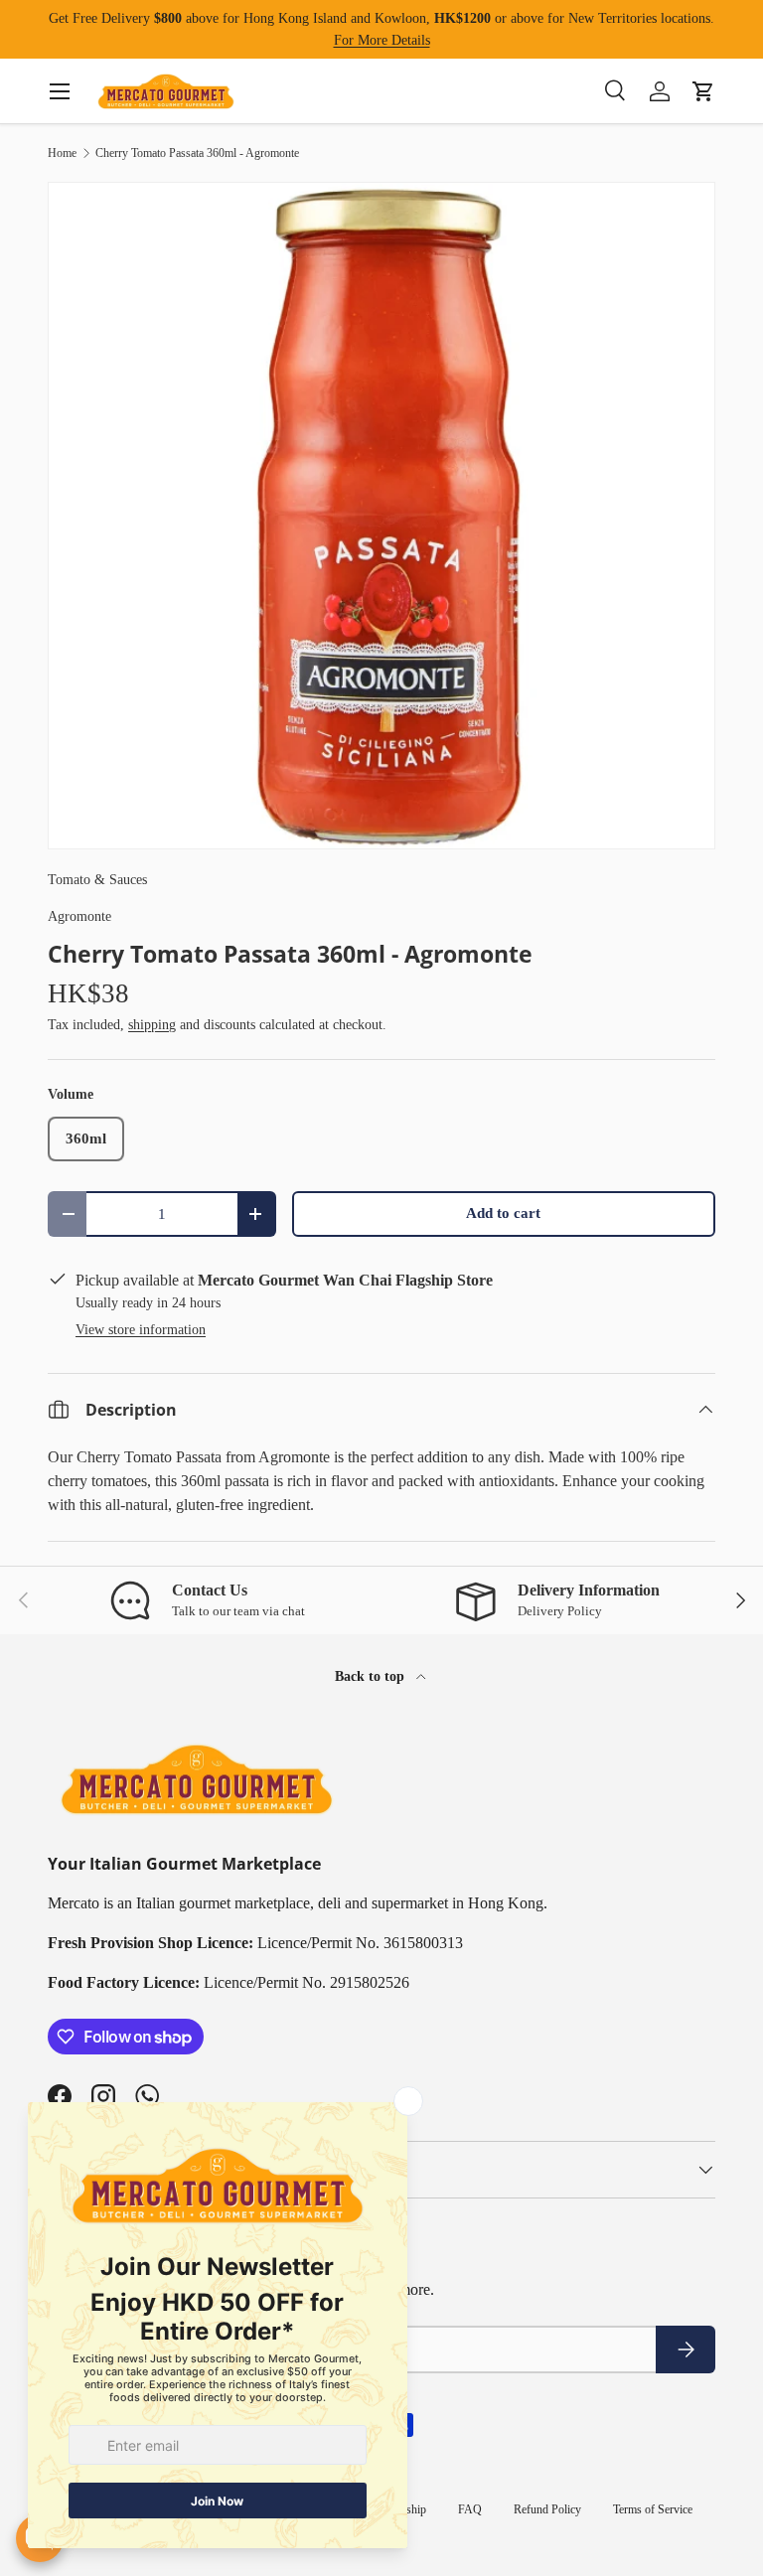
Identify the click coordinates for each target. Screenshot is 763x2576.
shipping (152, 1024)
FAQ (470, 2509)
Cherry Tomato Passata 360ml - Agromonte (197, 153)
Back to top (372, 1676)
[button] (703, 91)
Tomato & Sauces (97, 879)
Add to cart (503, 1213)
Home (62, 153)
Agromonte (79, 916)
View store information (141, 1329)
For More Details (382, 40)
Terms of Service (653, 2509)
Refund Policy (547, 2509)
